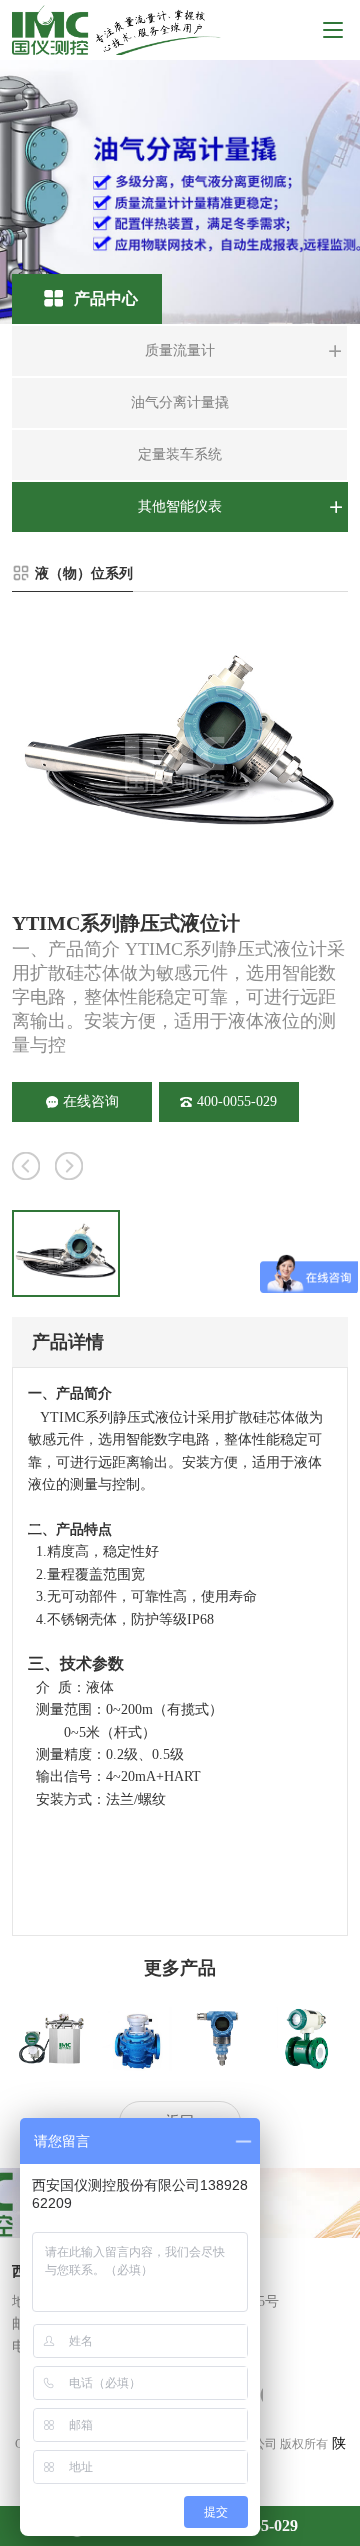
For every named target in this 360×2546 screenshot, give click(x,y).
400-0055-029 (237, 1101)
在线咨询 (91, 1101)
